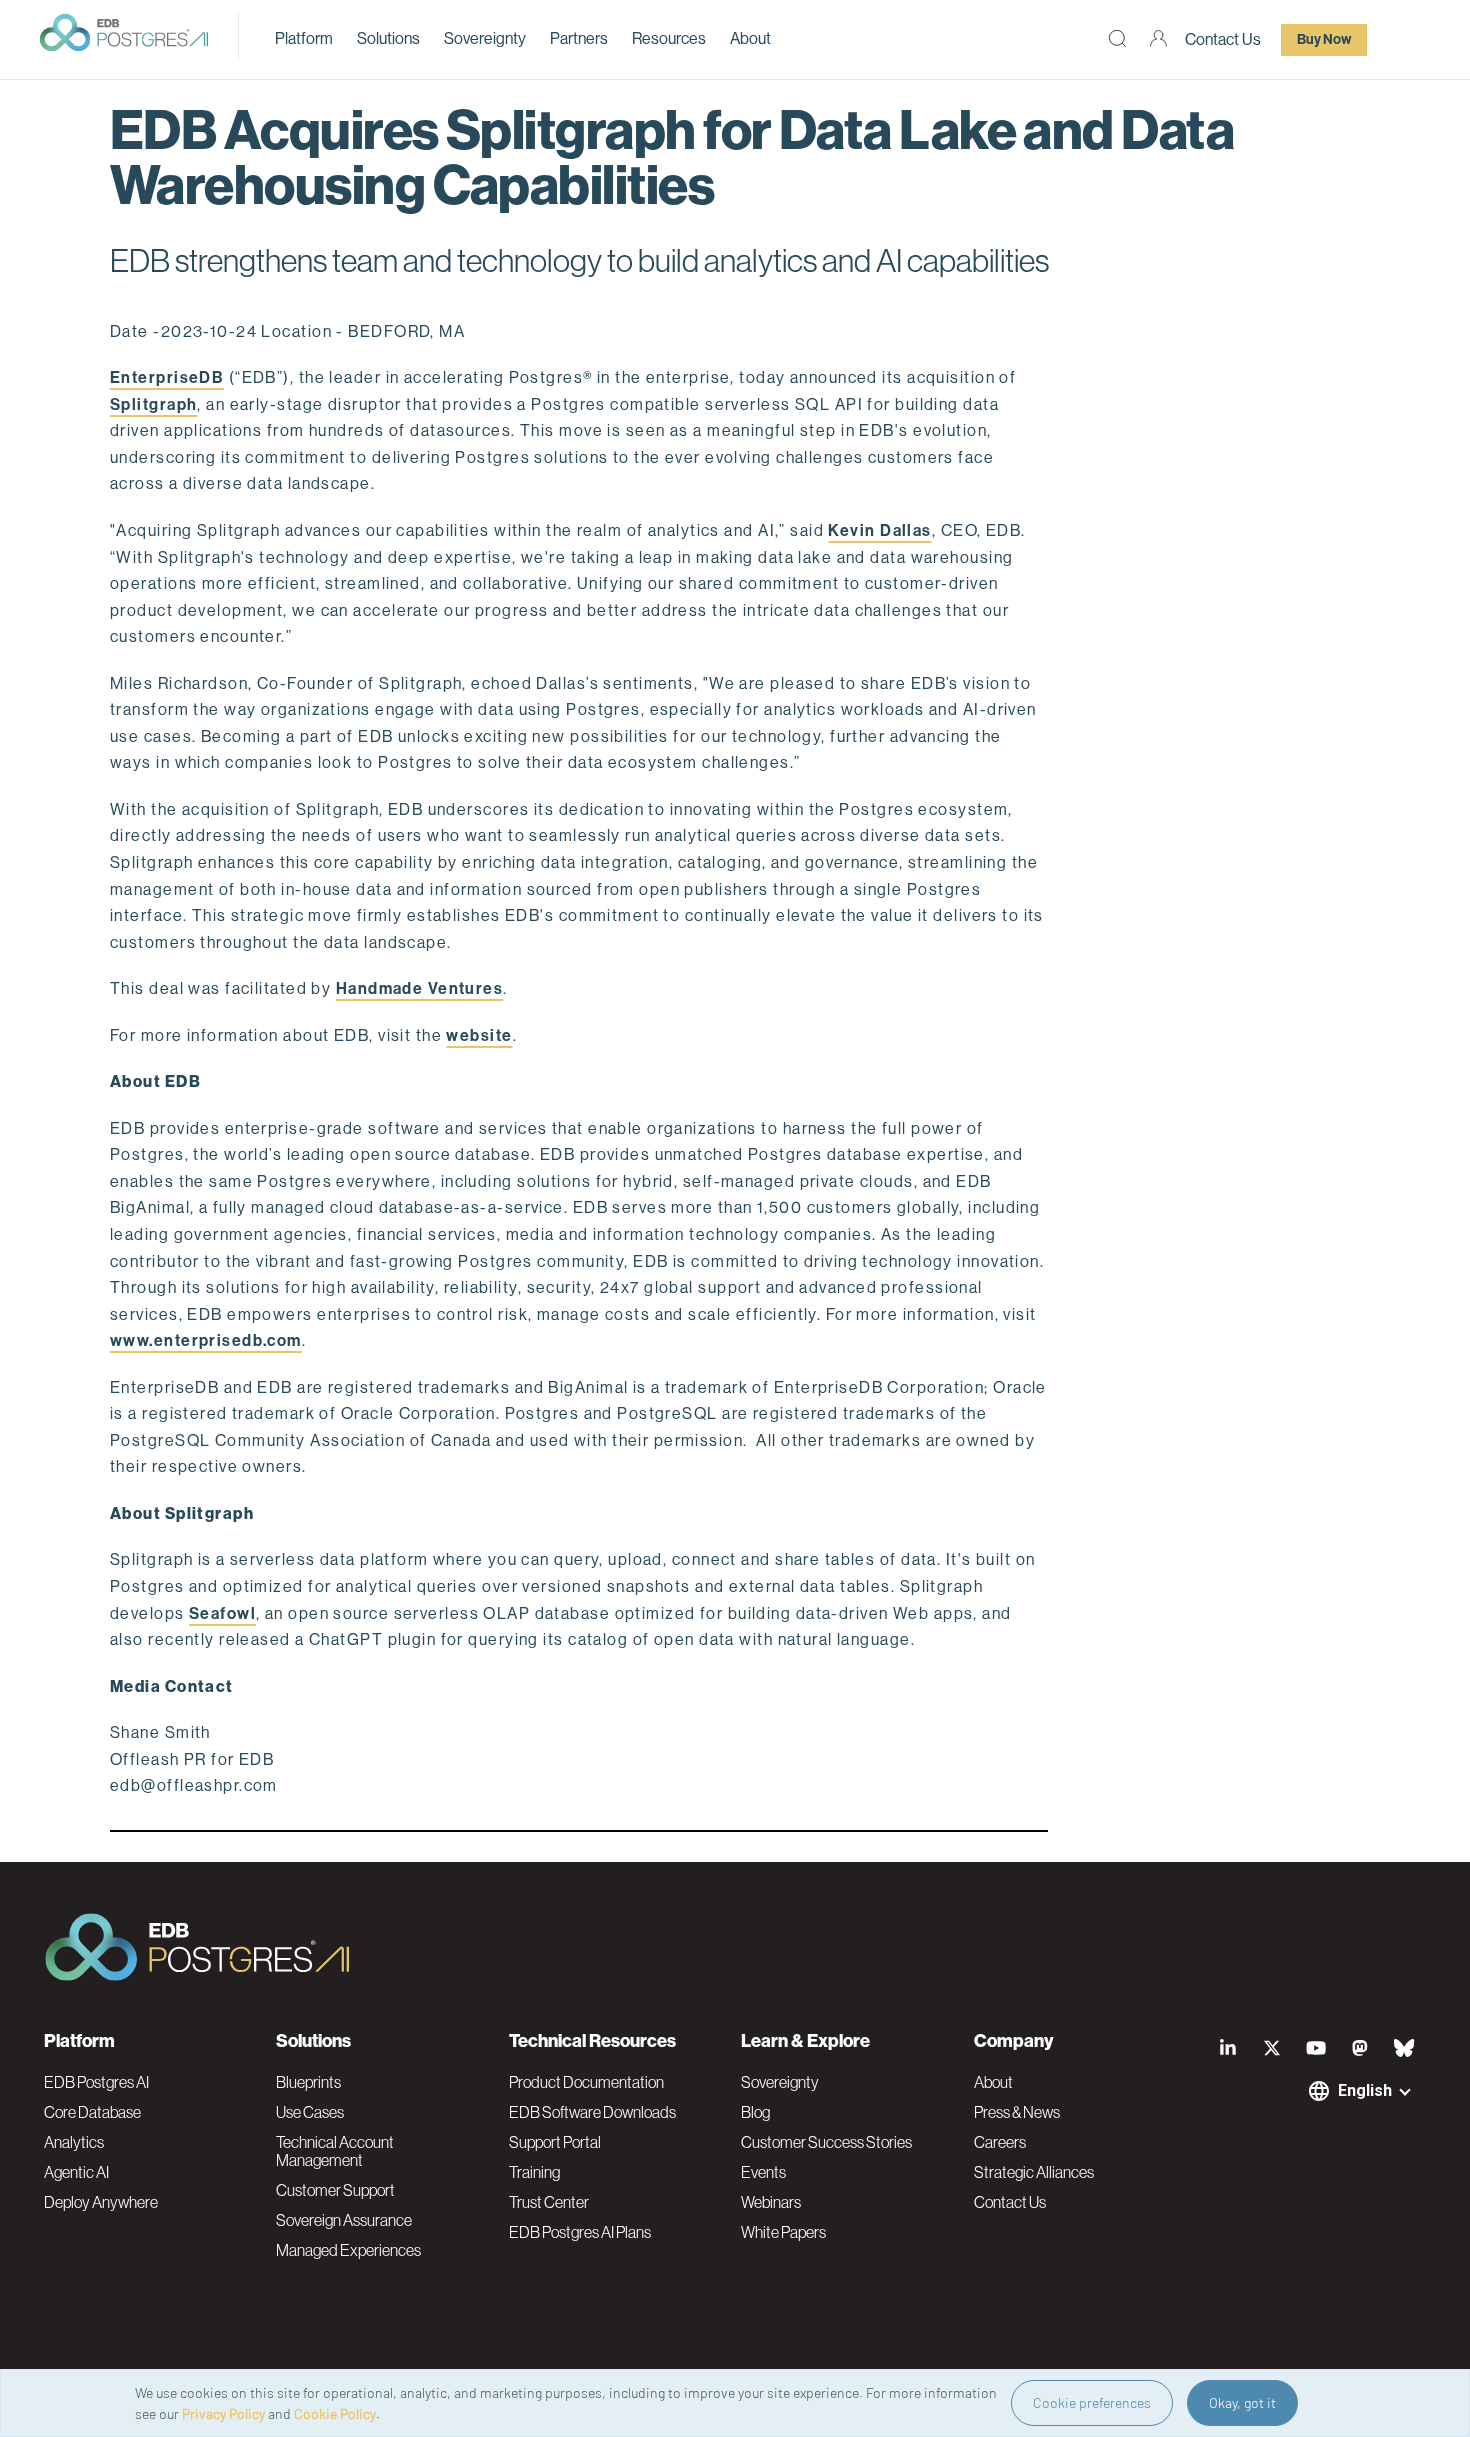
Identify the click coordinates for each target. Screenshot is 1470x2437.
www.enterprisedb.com (206, 1340)
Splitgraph (153, 404)
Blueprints (308, 2082)
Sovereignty (485, 38)
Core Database (92, 2112)
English (1365, 2090)
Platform (304, 38)
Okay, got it (1242, 2402)
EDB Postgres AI (96, 2082)
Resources (669, 38)
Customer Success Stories (826, 2142)
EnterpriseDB (167, 377)
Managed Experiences (348, 2250)
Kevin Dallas (879, 530)
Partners (579, 38)
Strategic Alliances (1034, 2172)
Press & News (1017, 2112)
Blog (755, 2112)
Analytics (74, 2142)
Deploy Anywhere (101, 2202)
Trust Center (549, 2202)
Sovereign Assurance (344, 2220)
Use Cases (310, 2112)
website (479, 1035)
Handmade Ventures (419, 988)
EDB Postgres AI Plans (580, 2232)
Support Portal (555, 2142)
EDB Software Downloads (592, 2112)
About (750, 38)
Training (534, 2172)
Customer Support (335, 2190)
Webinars (771, 2202)
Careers (1000, 2142)
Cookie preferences (1092, 2402)
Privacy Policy (223, 2413)
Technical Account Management (335, 2151)
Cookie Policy (335, 2413)
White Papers (783, 2232)
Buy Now (1324, 39)
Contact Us (1223, 39)
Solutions (388, 38)
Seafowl (222, 1613)
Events (763, 2172)
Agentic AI (76, 2172)
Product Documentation (586, 2082)
